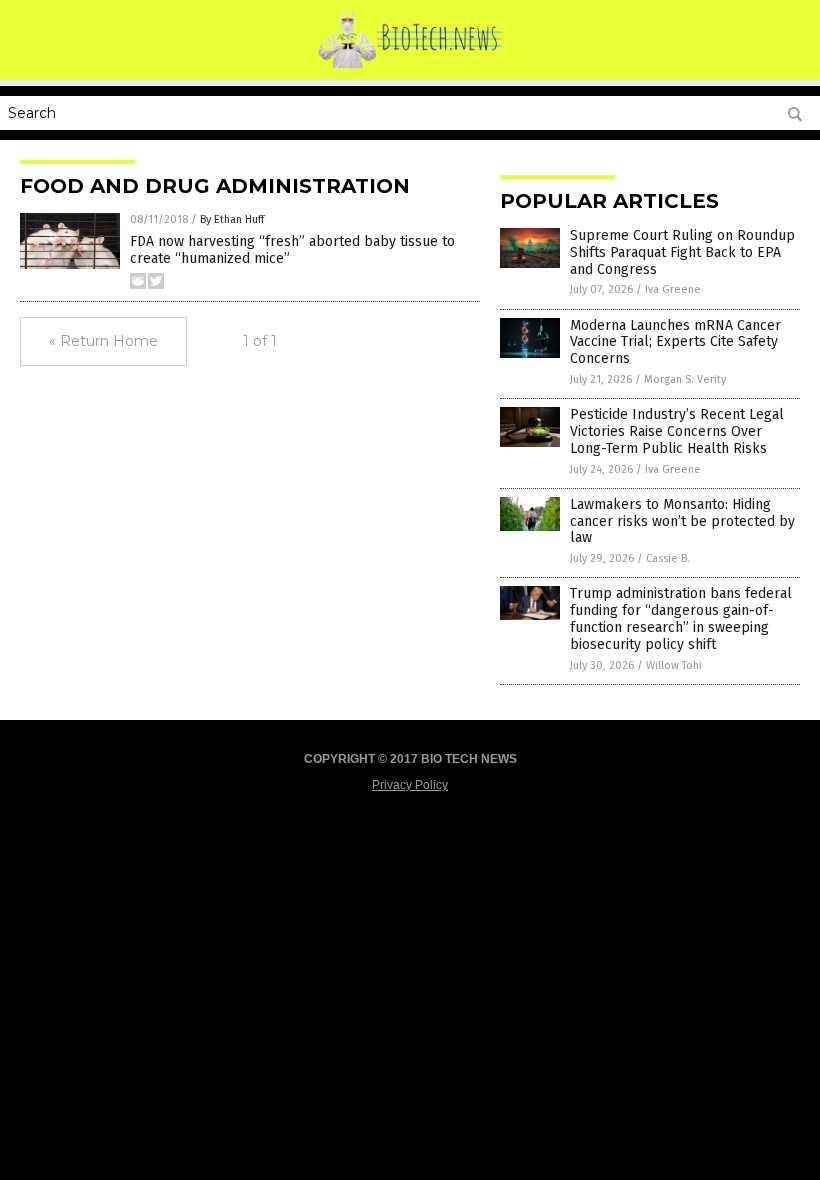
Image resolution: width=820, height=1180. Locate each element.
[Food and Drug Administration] (410, 66)
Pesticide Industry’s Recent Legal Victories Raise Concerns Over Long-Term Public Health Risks (677, 431)
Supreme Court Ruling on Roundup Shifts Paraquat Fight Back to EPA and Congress (682, 252)
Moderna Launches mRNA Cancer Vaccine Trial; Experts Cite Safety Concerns (675, 342)
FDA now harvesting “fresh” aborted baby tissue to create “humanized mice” (292, 250)
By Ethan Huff (232, 219)
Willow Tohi (674, 665)
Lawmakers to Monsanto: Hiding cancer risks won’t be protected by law (682, 521)
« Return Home (103, 341)
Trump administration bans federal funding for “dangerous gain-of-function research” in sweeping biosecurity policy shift (681, 618)
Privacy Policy (410, 785)
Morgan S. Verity (685, 379)
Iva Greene (673, 289)
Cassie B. (668, 558)
